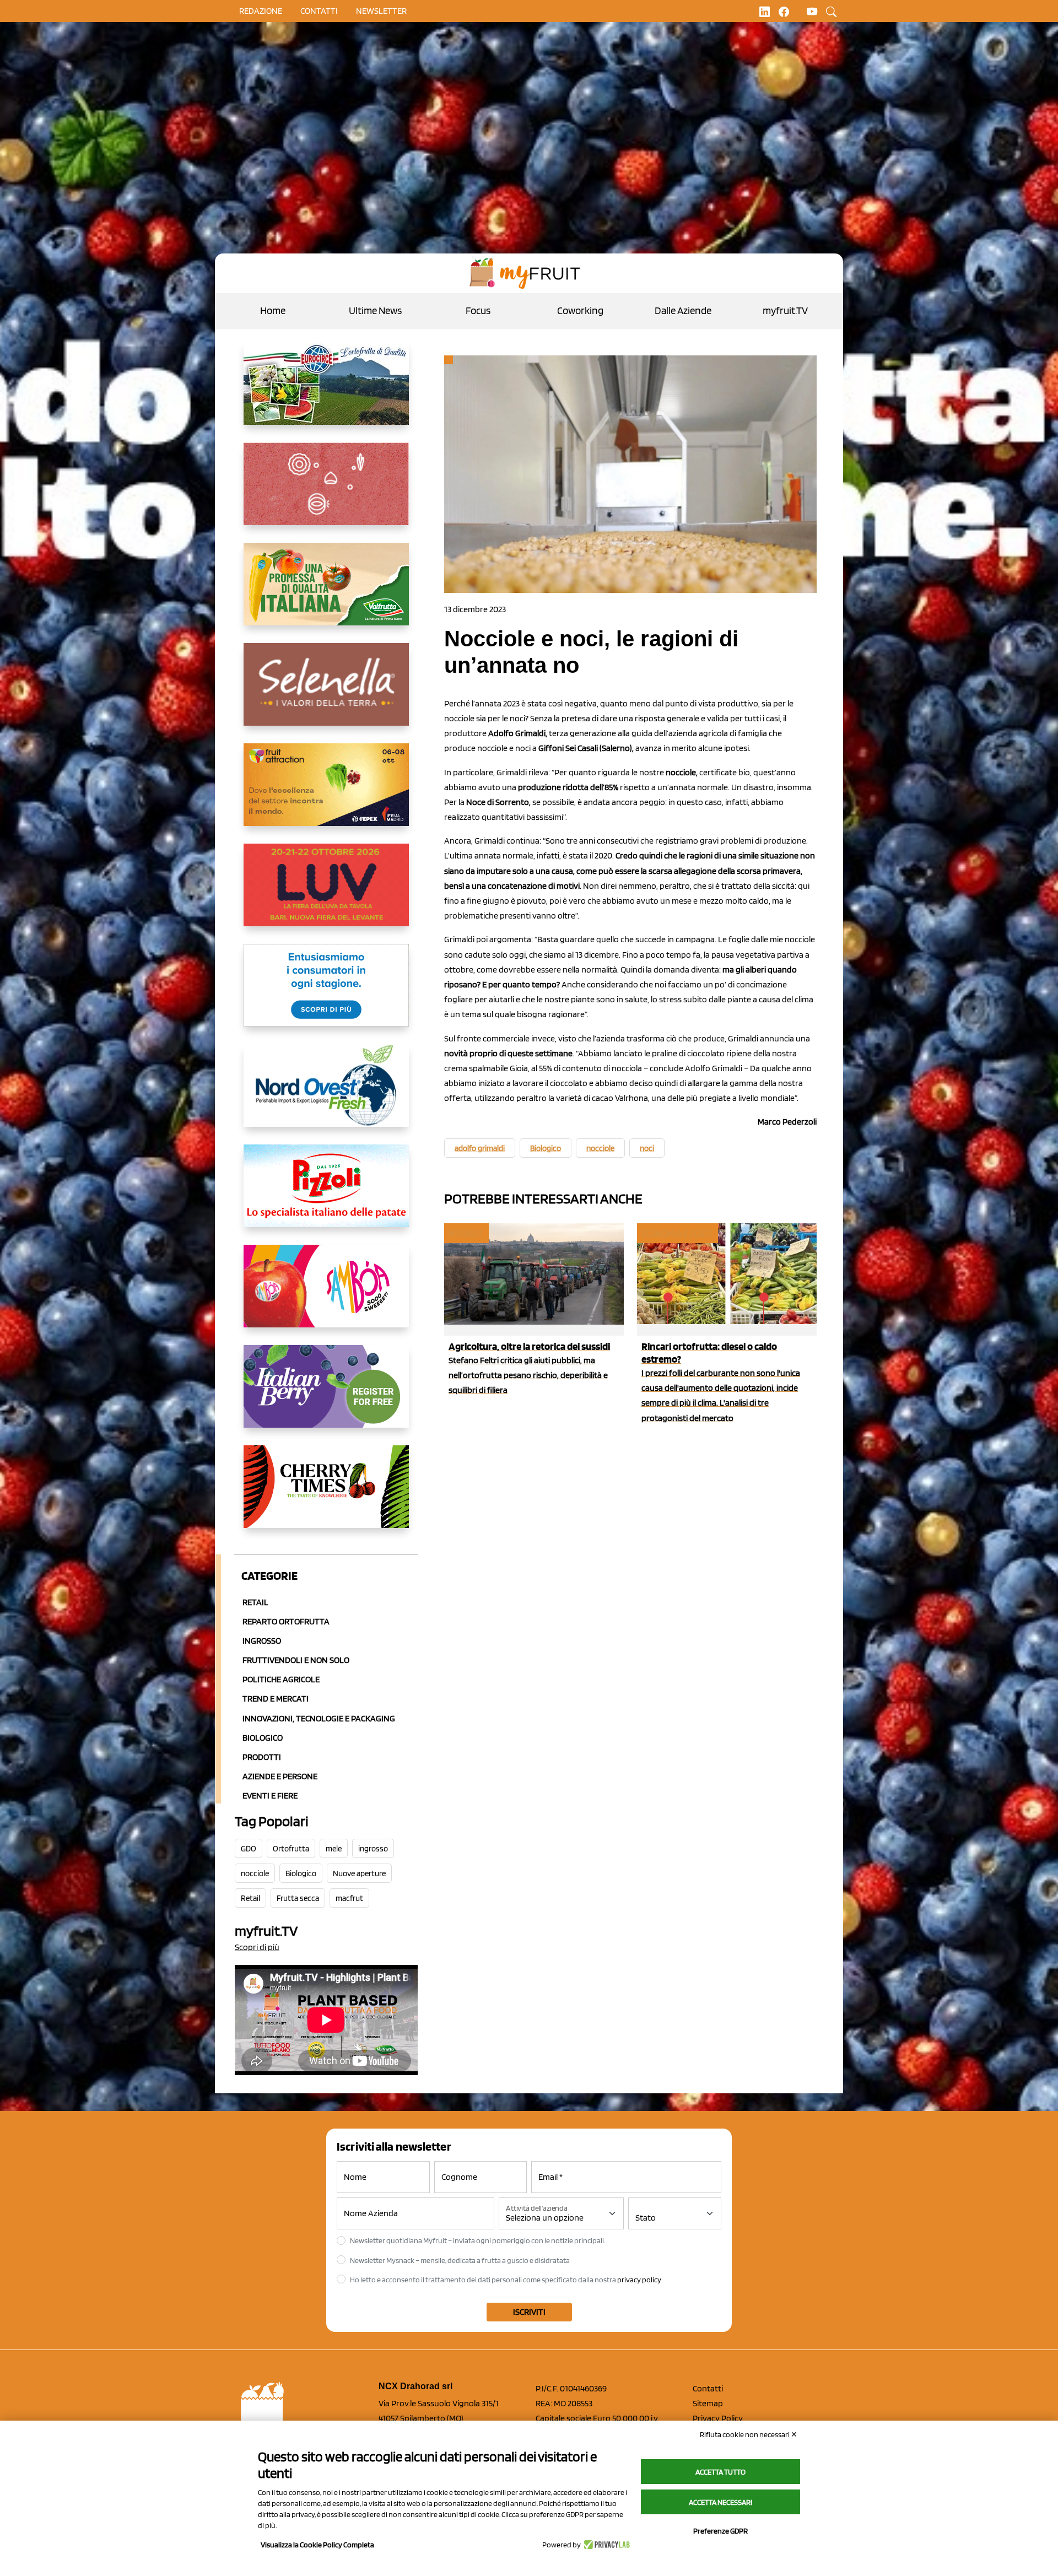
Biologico (263, 1738)
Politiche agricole (281, 1679)
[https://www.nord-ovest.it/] (326, 1094)
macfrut (349, 1898)
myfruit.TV (785, 310)
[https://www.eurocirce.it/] (326, 392)
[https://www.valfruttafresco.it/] (326, 593)
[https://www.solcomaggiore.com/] (326, 493)
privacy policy (639, 2280)
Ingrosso (262, 1641)
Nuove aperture (359, 1873)
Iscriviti (529, 2312)
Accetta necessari (720, 2502)
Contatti (708, 2388)
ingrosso (373, 1849)
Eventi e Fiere (270, 1795)
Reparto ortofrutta (286, 1621)
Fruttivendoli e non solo (296, 1660)
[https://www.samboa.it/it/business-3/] (326, 1295)
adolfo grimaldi (480, 1148)
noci (647, 1148)
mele (334, 1849)
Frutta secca (298, 1898)
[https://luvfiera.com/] (326, 894)
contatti (319, 11)
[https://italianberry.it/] (326, 1395)
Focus (478, 310)
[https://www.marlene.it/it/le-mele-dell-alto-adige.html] (326, 994)
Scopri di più (257, 1947)
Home (273, 310)
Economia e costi (677, 1233)
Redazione (261, 11)
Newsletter (381, 11)
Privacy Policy (718, 2418)
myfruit (466, 1233)
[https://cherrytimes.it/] (326, 1495)
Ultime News (375, 310)
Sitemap (708, 2403)
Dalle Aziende (683, 310)
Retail (255, 1602)
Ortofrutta (291, 1849)
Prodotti (262, 1757)
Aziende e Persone (280, 1776)
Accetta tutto (720, 2472)
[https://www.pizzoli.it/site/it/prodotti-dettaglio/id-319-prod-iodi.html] (326, 1195)
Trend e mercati (276, 1699)
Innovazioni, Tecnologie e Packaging (319, 1718)
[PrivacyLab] (605, 2545)
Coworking (580, 310)
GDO (249, 1849)
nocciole (255, 1873)
